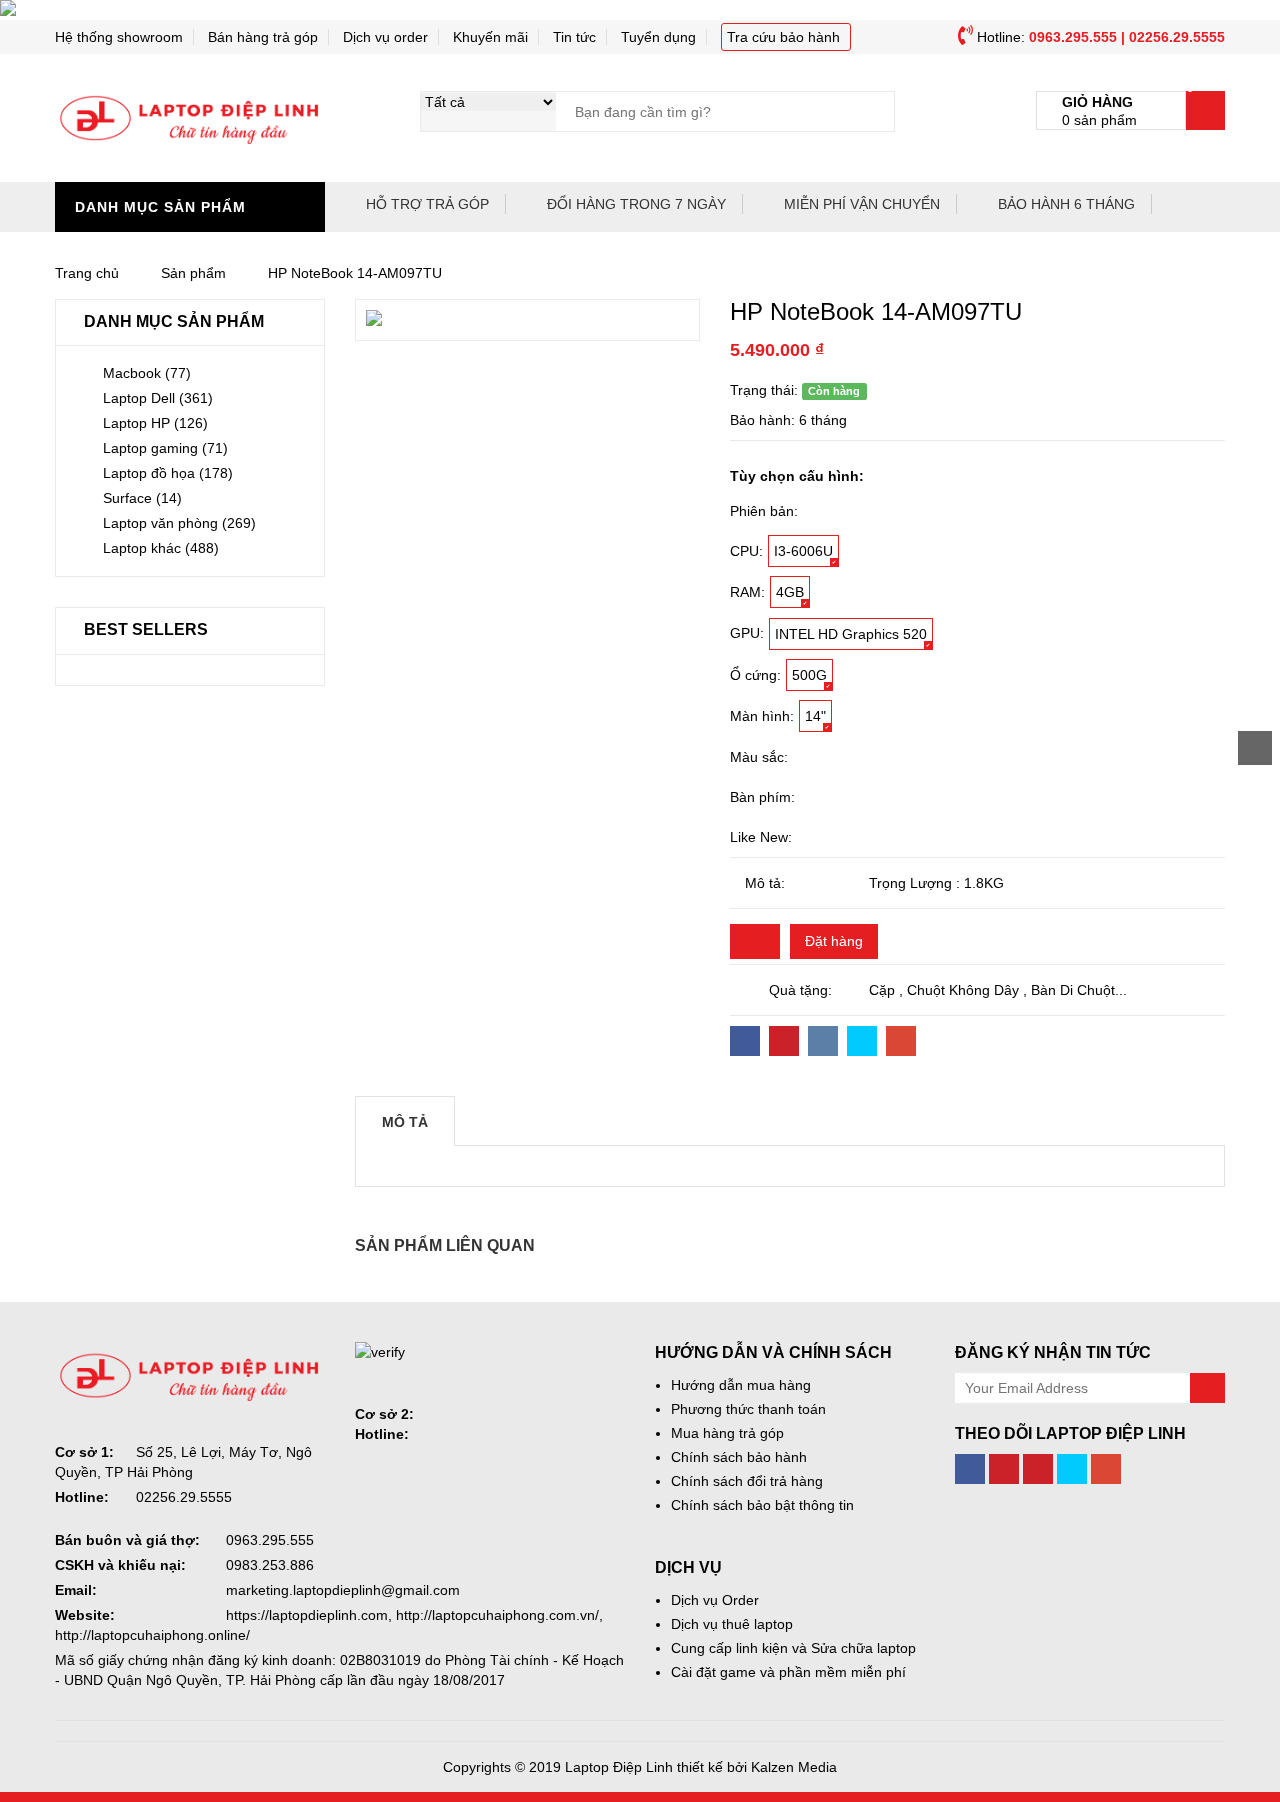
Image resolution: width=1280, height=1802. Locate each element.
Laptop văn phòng (179, 523)
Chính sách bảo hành (739, 1457)
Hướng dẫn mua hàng (741, 1385)
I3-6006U (803, 551)
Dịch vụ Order (715, 1600)
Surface (142, 498)
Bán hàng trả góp (263, 37)
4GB (790, 592)
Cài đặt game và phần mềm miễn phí (788, 1672)
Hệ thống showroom (119, 37)
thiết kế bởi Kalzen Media (757, 1767)
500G (809, 675)
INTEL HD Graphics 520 (851, 634)
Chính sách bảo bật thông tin (762, 1505)
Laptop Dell (158, 398)
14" (815, 716)
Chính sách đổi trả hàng (747, 1481)
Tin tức (574, 37)
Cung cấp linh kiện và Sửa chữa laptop (793, 1648)
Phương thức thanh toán (748, 1409)
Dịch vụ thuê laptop (732, 1624)
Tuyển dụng (658, 37)
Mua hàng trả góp (727, 1433)
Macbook (147, 373)
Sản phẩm (193, 273)
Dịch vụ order (385, 37)
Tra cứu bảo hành (783, 37)
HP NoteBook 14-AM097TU (355, 273)
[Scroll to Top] (1255, 748)
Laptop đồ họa (168, 473)
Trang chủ (87, 273)
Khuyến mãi (490, 37)
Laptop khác (161, 548)
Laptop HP (155, 423)
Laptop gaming (165, 448)
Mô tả (405, 1122)
